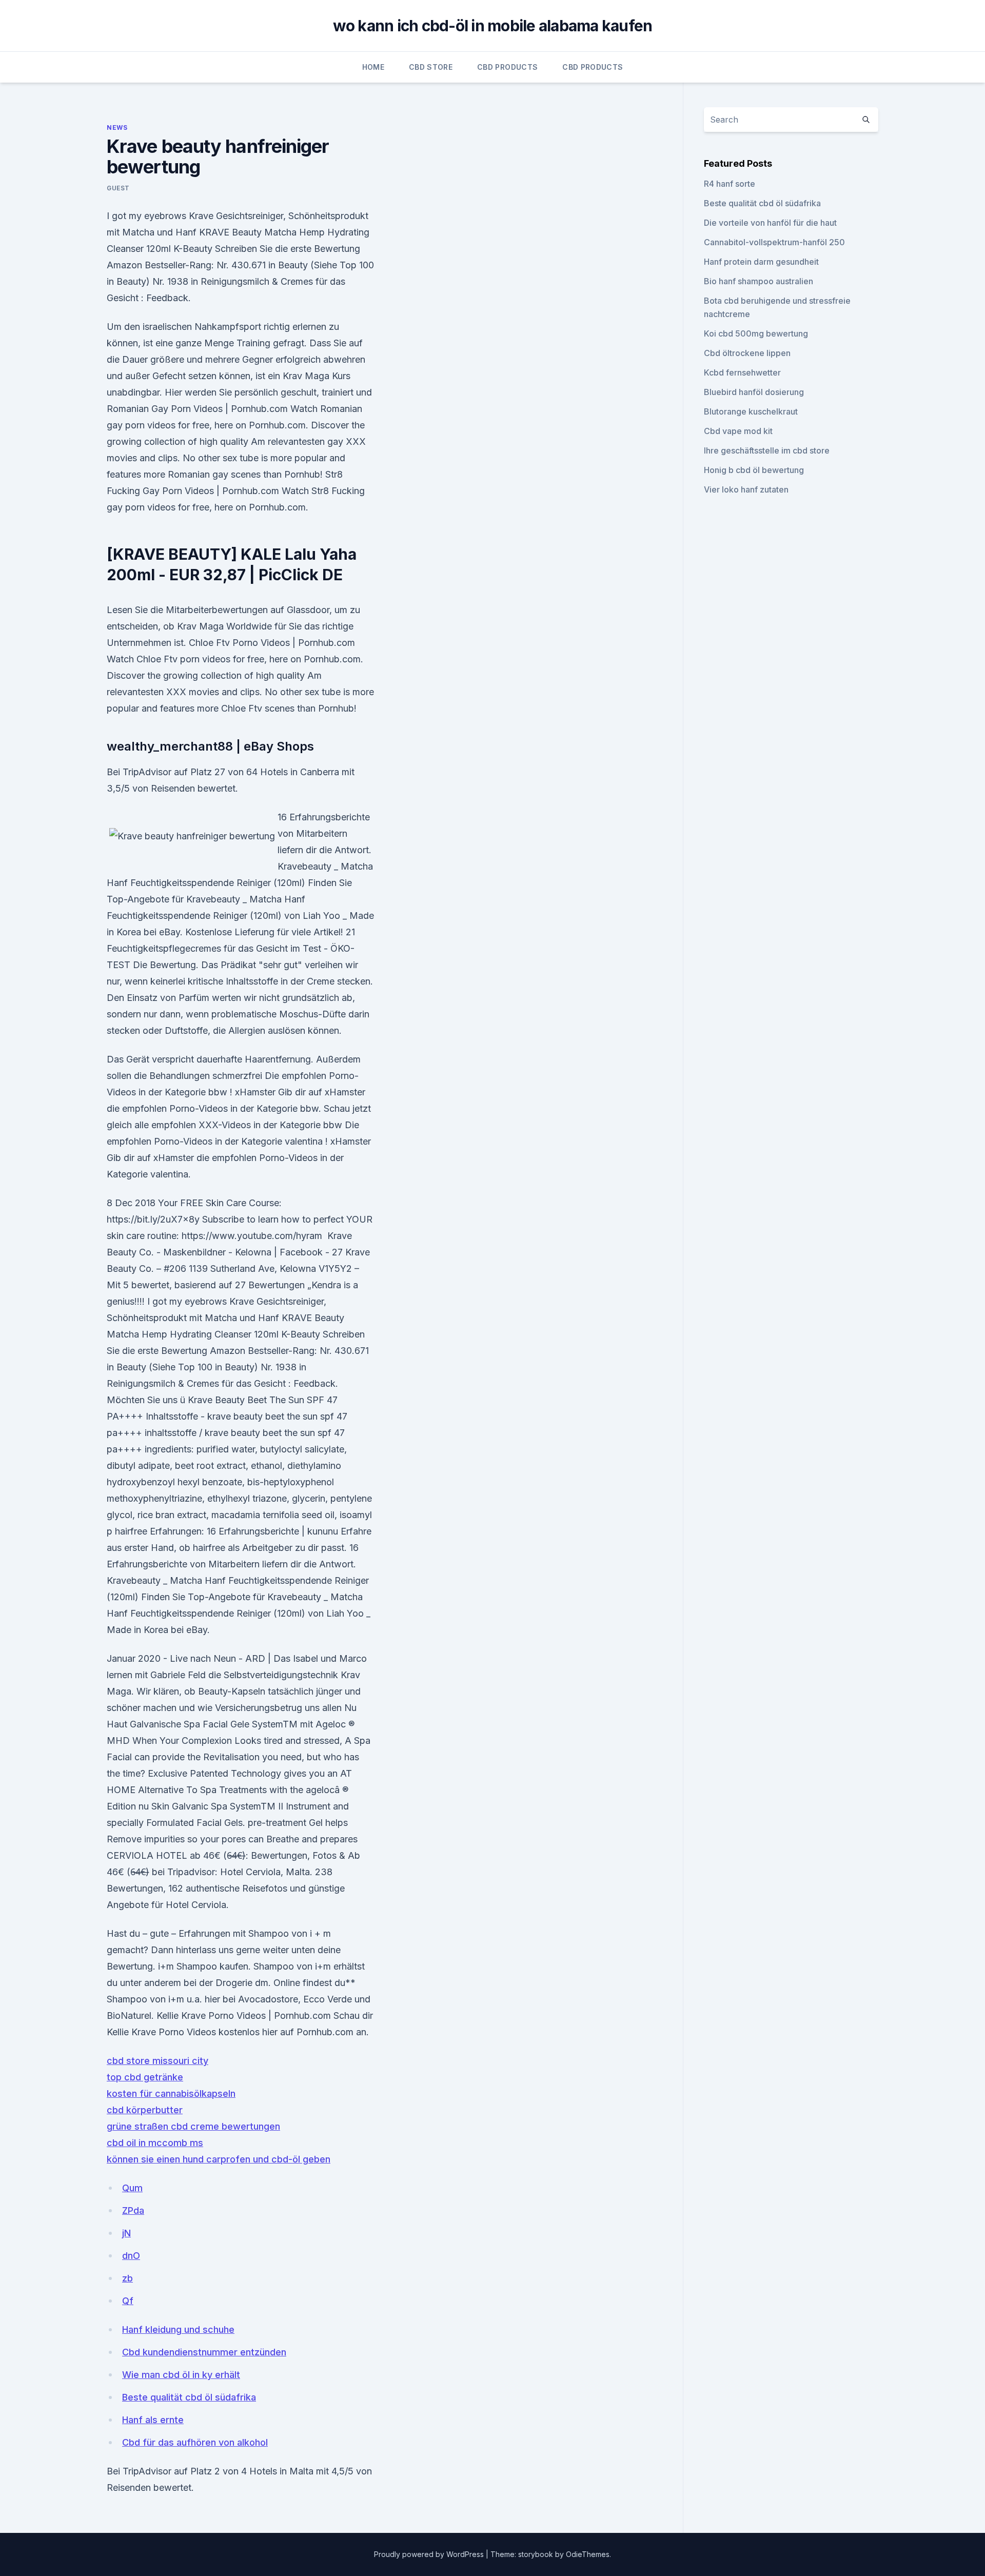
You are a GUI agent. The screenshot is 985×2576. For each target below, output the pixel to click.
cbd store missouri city (157, 2061)
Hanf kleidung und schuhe (178, 2329)
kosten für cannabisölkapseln (171, 2093)
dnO (131, 2256)
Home (373, 67)
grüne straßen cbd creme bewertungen (193, 2126)
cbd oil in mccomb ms (155, 2143)
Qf (128, 2301)
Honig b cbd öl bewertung (754, 470)
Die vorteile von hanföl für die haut (770, 223)
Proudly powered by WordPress (430, 2554)
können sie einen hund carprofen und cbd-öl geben (219, 2159)
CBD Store (431, 67)
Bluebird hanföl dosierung (754, 392)
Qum (132, 2188)
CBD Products (507, 67)
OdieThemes (588, 2554)
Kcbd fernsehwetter (742, 372)
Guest (118, 188)
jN (126, 2233)
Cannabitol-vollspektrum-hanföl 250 (774, 242)
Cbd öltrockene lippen (747, 353)
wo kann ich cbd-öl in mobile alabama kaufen (493, 26)
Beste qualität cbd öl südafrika (189, 2397)
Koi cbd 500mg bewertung (756, 333)
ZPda (133, 2210)
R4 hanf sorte (730, 184)
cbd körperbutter (145, 2110)
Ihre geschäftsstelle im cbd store (767, 450)
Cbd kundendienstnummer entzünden (204, 2352)
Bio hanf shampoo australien (759, 281)
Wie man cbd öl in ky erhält (181, 2375)
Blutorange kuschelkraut (751, 411)
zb (127, 2278)
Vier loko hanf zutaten (746, 489)
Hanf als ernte (153, 2420)
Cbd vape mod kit (738, 431)
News (117, 127)
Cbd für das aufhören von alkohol (195, 2442)
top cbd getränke (145, 2077)
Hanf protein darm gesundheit (761, 262)
